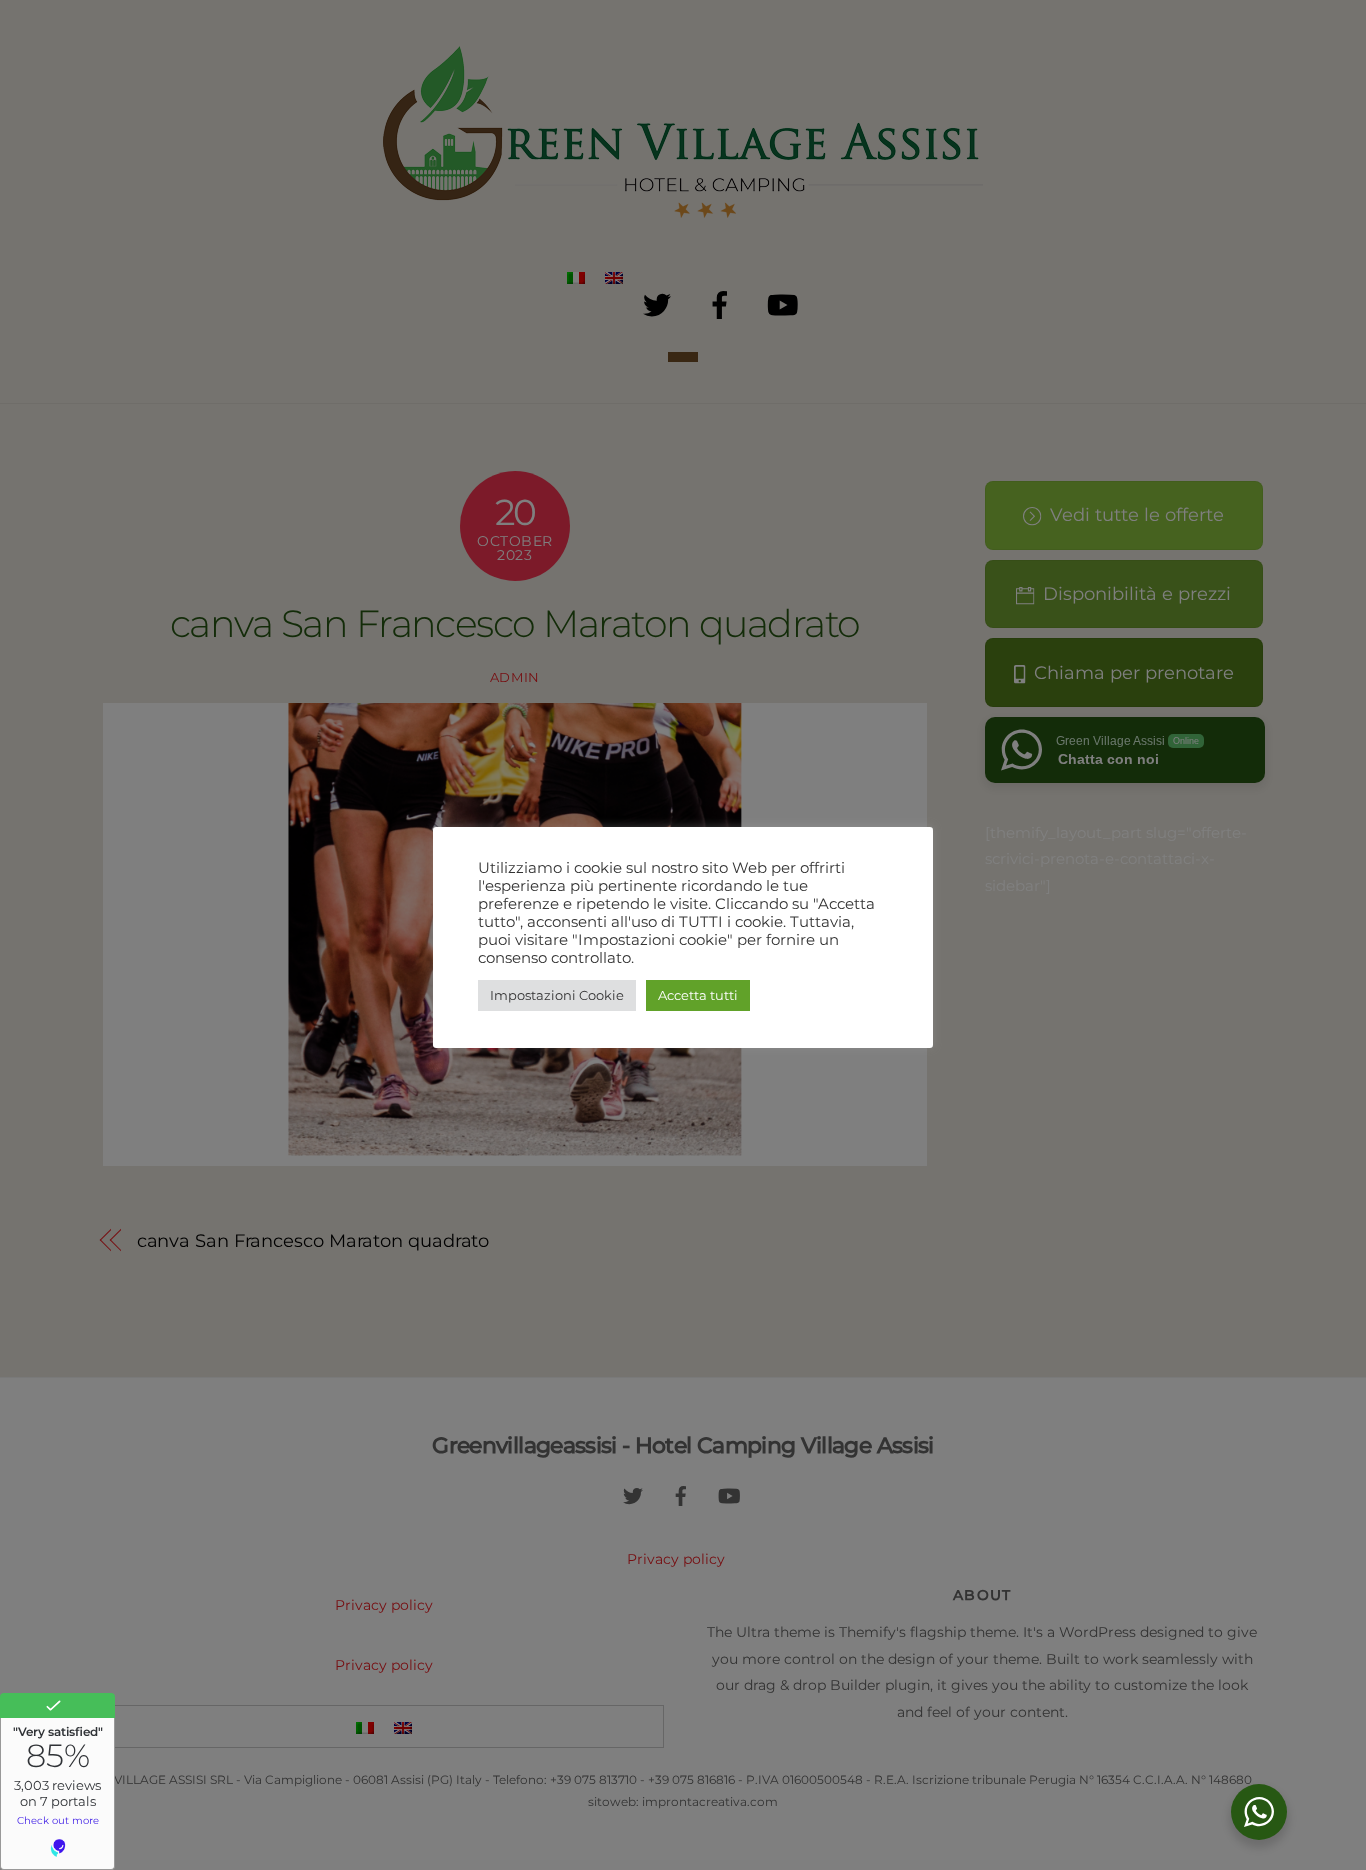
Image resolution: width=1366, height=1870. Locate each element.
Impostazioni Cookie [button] (557, 995)
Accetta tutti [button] (698, 995)
